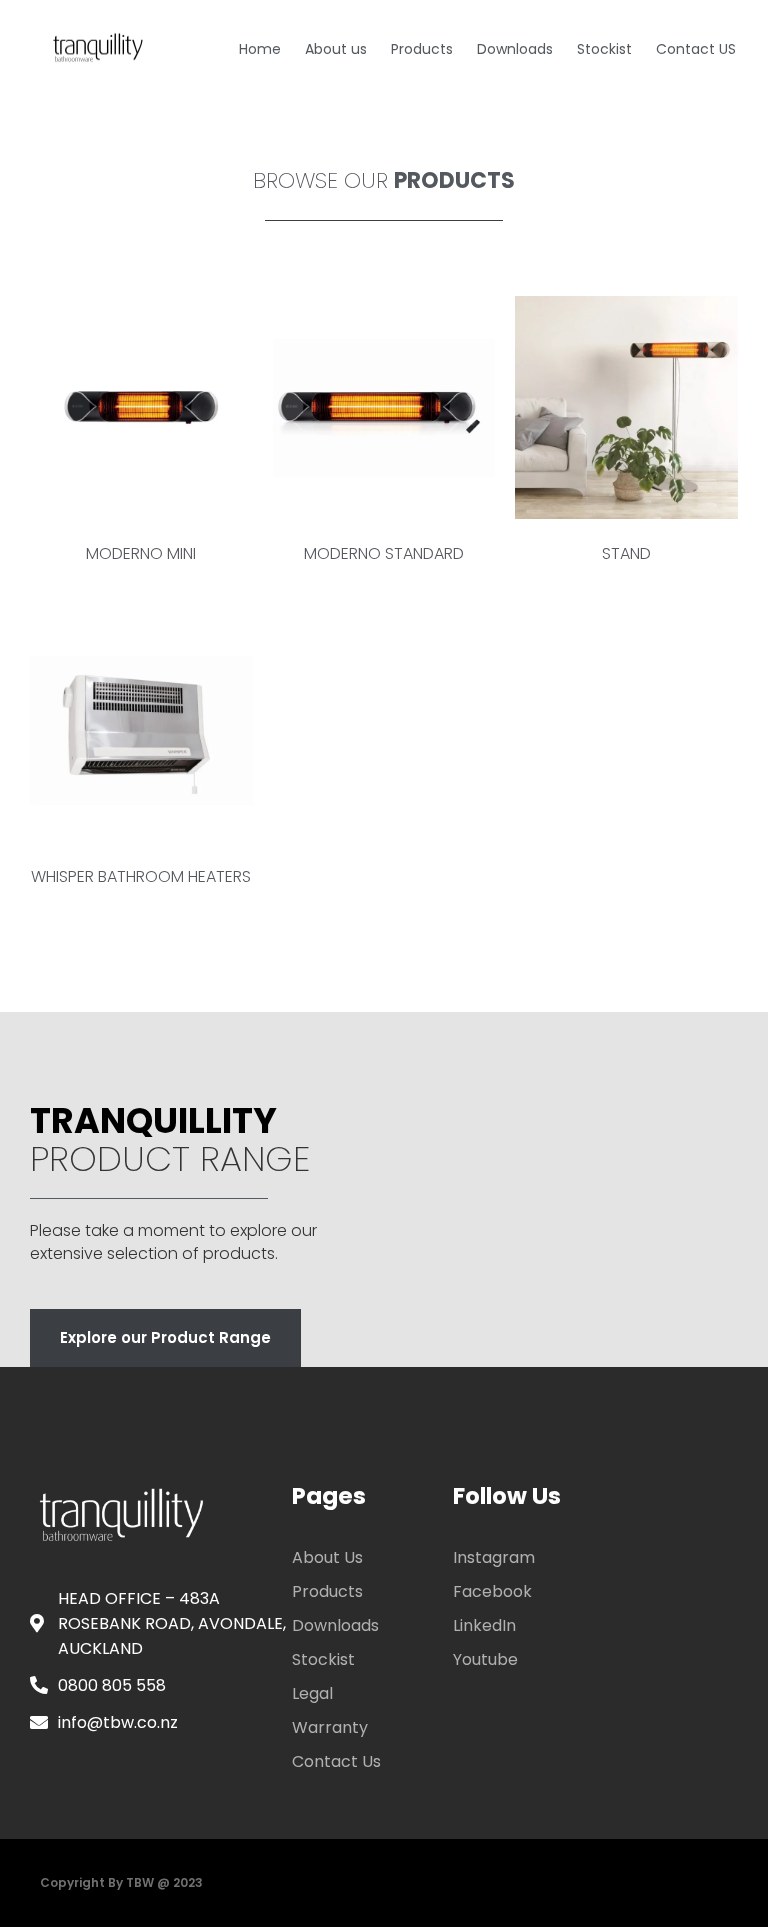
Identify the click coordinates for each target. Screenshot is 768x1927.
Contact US (696, 49)
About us (336, 49)
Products (422, 49)
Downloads (515, 49)
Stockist (604, 49)
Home (260, 49)
